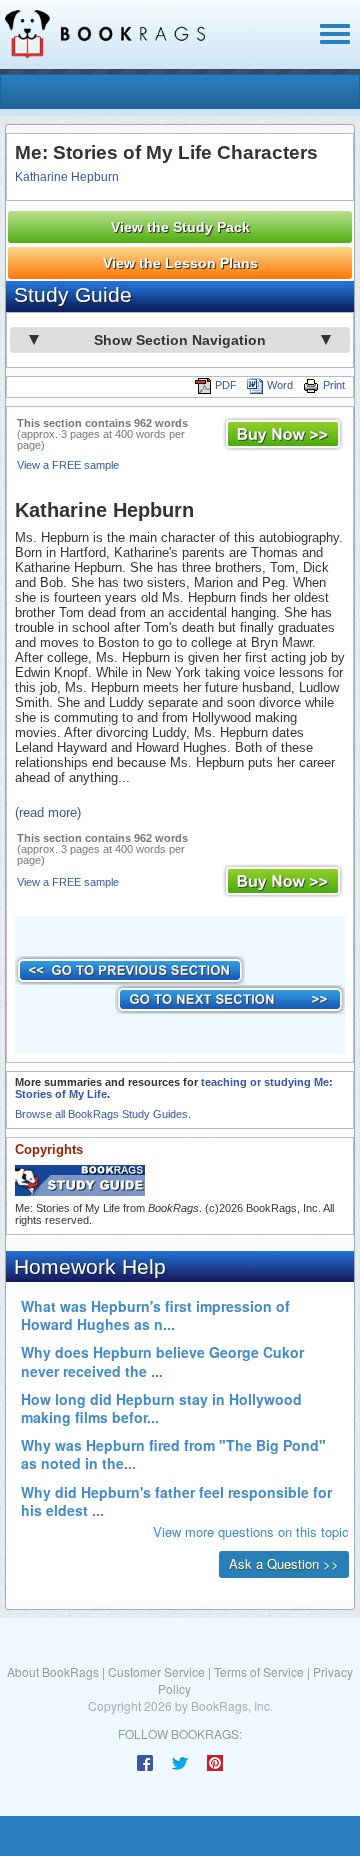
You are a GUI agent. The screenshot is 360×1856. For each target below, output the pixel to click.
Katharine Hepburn (67, 177)
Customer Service (156, 1671)
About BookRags (53, 1671)
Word (280, 385)
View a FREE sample (68, 465)
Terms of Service (259, 1671)
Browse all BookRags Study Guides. (103, 1114)
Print (334, 385)
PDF (226, 385)
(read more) (48, 812)
